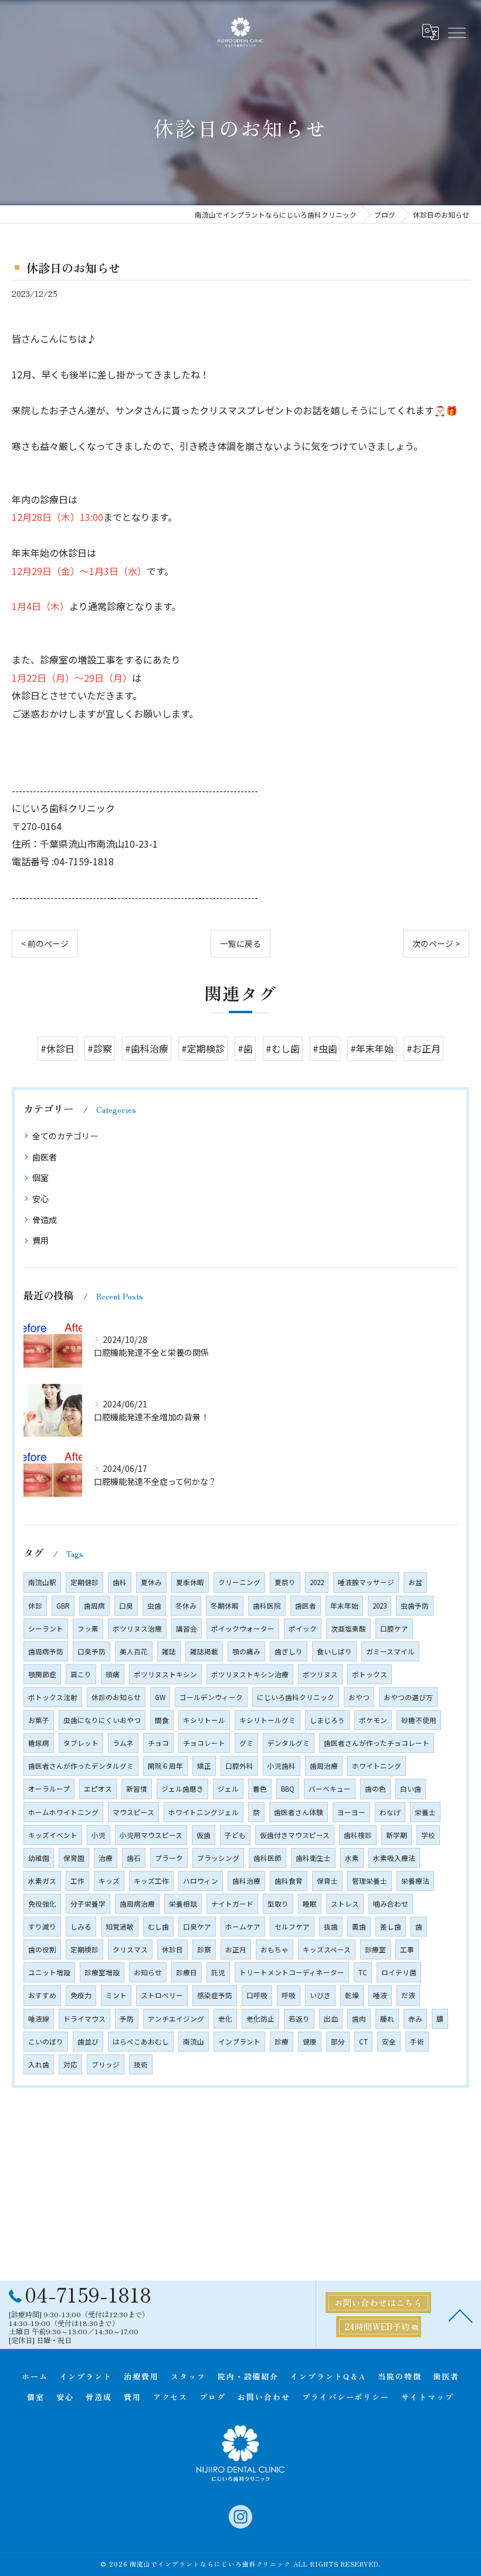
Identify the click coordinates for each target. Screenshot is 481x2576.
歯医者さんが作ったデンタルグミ (81, 1766)
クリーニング (239, 1582)
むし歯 (158, 1927)
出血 (331, 2019)
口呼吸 (257, 1995)
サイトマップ (428, 2397)
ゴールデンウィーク (211, 1697)
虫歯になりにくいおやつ (102, 1720)
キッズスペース (327, 1949)
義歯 (359, 1927)
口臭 (126, 1606)
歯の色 (375, 1789)
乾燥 (352, 1995)
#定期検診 (203, 1048)
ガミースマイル (390, 1651)
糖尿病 (39, 1743)
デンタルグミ (289, 1743)
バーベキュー (330, 1789)
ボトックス (370, 1674)
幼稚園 (39, 1858)
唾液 (380, 1995)
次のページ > (436, 943)
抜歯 (331, 1927)
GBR (63, 1606)
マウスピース (133, 1812)
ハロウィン (201, 1881)
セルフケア (292, 1927)
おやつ (359, 1697)
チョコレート (204, 1743)
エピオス (98, 1789)
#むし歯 (283, 1048)
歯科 (120, 1582)
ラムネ (123, 1743)
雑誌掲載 (204, 1651)
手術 (417, 2042)
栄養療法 (415, 1881)
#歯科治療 (147, 1048)
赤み (415, 2019)
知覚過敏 (120, 1927)
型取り (278, 1904)
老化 (225, 2019)
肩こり (81, 1674)
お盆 (415, 1582)
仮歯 (204, 1835)
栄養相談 (183, 1904)
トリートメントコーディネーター (292, 1972)
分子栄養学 (88, 1904)
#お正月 (424, 1048)
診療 (282, 2042)
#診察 (100, 1048)
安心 (40, 1199)
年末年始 (344, 1606)
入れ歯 (39, 2064)
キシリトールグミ (267, 1720)
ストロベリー (162, 1995)
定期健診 (84, 1582)
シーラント (46, 1629)
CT (363, 2042)
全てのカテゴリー (65, 1136)
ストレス (345, 1904)
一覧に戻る (240, 943)
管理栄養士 (370, 1881)
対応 (70, 2064)
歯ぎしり (289, 1651)
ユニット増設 (49, 1972)
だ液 (408, 1995)
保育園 (74, 1858)
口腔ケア (394, 1629)
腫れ (387, 2019)
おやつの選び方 (408, 1697)
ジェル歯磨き (182, 1789)
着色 (260, 1789)
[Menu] (456, 32)
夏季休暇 (190, 1582)
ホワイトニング (377, 1766)
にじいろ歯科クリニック (296, 1697)
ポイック (303, 1629)
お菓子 (39, 1720)
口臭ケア (197, 1927)
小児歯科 (282, 1766)
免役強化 (42, 1904)
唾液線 (39, 2019)
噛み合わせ (391, 1904)
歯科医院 (267, 1606)
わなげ (390, 1812)
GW (160, 1697)
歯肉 (359, 2019)
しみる (81, 1927)
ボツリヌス (320, 1674)
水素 (352, 1858)
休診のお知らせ (116, 1697)
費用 (40, 1240)
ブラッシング (218, 1858)
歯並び (88, 2042)
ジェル (228, 1789)
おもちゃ (275, 1949)
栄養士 (425, 1812)
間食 (162, 1720)
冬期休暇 (225, 1606)
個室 (40, 1177)
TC (363, 1972)
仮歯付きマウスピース (295, 1835)
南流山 (194, 2042)
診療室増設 (102, 1972)
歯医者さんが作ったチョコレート (377, 1743)
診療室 (375, 1949)
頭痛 (113, 1674)
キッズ (109, 1881)
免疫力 (81, 1995)
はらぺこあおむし (141, 2042)
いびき (320, 1995)
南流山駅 (42, 1582)
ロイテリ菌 (399, 1972)
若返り (299, 2019)
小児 (99, 1835)
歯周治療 (324, 1766)
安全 (389, 2042)
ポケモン (373, 1720)
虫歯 (154, 1606)
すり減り (42, 1927)
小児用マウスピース (151, 1835)
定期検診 (84, 1949)
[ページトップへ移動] (460, 2315)
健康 (310, 2042)
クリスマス (130, 1949)
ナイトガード (232, 1904)
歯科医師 (267, 1858)
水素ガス (42, 1881)
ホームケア (243, 1927)
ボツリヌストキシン (165, 1674)
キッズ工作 (151, 1881)
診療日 (187, 1972)
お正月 (236, 1949)
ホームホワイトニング (63, 1812)
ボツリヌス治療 (137, 1629)
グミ (246, 1743)
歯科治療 (246, 1881)
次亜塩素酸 (348, 1629)
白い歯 (411, 1789)
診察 (204, 1949)
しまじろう (327, 1720)
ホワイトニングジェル (204, 1812)
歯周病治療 (137, 1904)
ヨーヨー (351, 1812)
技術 (141, 2064)
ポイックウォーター (243, 1629)
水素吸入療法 (394, 1858)
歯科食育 (289, 1881)
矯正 (204, 1766)
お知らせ (148, 1972)
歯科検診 (358, 1835)
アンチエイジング (176, 2019)
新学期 (397, 1835)
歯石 (134, 1858)
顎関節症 (42, 1674)
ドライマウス (84, 2019)
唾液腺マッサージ (366, 1582)
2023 (380, 1606)
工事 (407, 1949)
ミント (116, 1995)
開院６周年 (165, 1766)
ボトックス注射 (53, 1697)
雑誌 (169, 1651)
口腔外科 (239, 1766)
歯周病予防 (46, 1651)
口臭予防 (92, 1651)
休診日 (172, 1949)
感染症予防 (215, 1995)
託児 (218, 1972)
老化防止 (260, 2019)
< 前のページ (45, 943)
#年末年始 (372, 1048)
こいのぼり (46, 2042)
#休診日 (57, 1048)
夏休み (151, 1582)
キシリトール (204, 1720)
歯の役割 (42, 1949)
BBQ (288, 1789)
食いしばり (334, 1651)
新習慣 (137, 1789)
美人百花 (134, 1651)
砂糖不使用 (419, 1720)
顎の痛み (246, 1651)
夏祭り (285, 1582)
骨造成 (45, 1220)
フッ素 (88, 1629)
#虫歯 (325, 1048)
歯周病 (94, 1606)
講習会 (187, 1629)
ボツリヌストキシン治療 (250, 1674)
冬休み (186, 1606)
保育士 (327, 1881)
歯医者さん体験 (299, 1812)
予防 (127, 2019)
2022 (317, 1582)
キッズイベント (53, 1835)
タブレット (81, 1743)
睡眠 (310, 1904)
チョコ (158, 1743)
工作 (77, 1881)
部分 (338, 2042)
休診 (35, 1606)
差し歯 (391, 1927)
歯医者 (45, 1157)
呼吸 (289, 1995)
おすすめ (42, 1995)
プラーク (169, 1858)
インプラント (239, 2042)
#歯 (245, 1048)
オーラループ (49, 1789)
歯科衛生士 (313, 1858)
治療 (106, 1858)
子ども (235, 1835)
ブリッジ (106, 2064)
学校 (428, 1835)
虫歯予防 (415, 1606)
